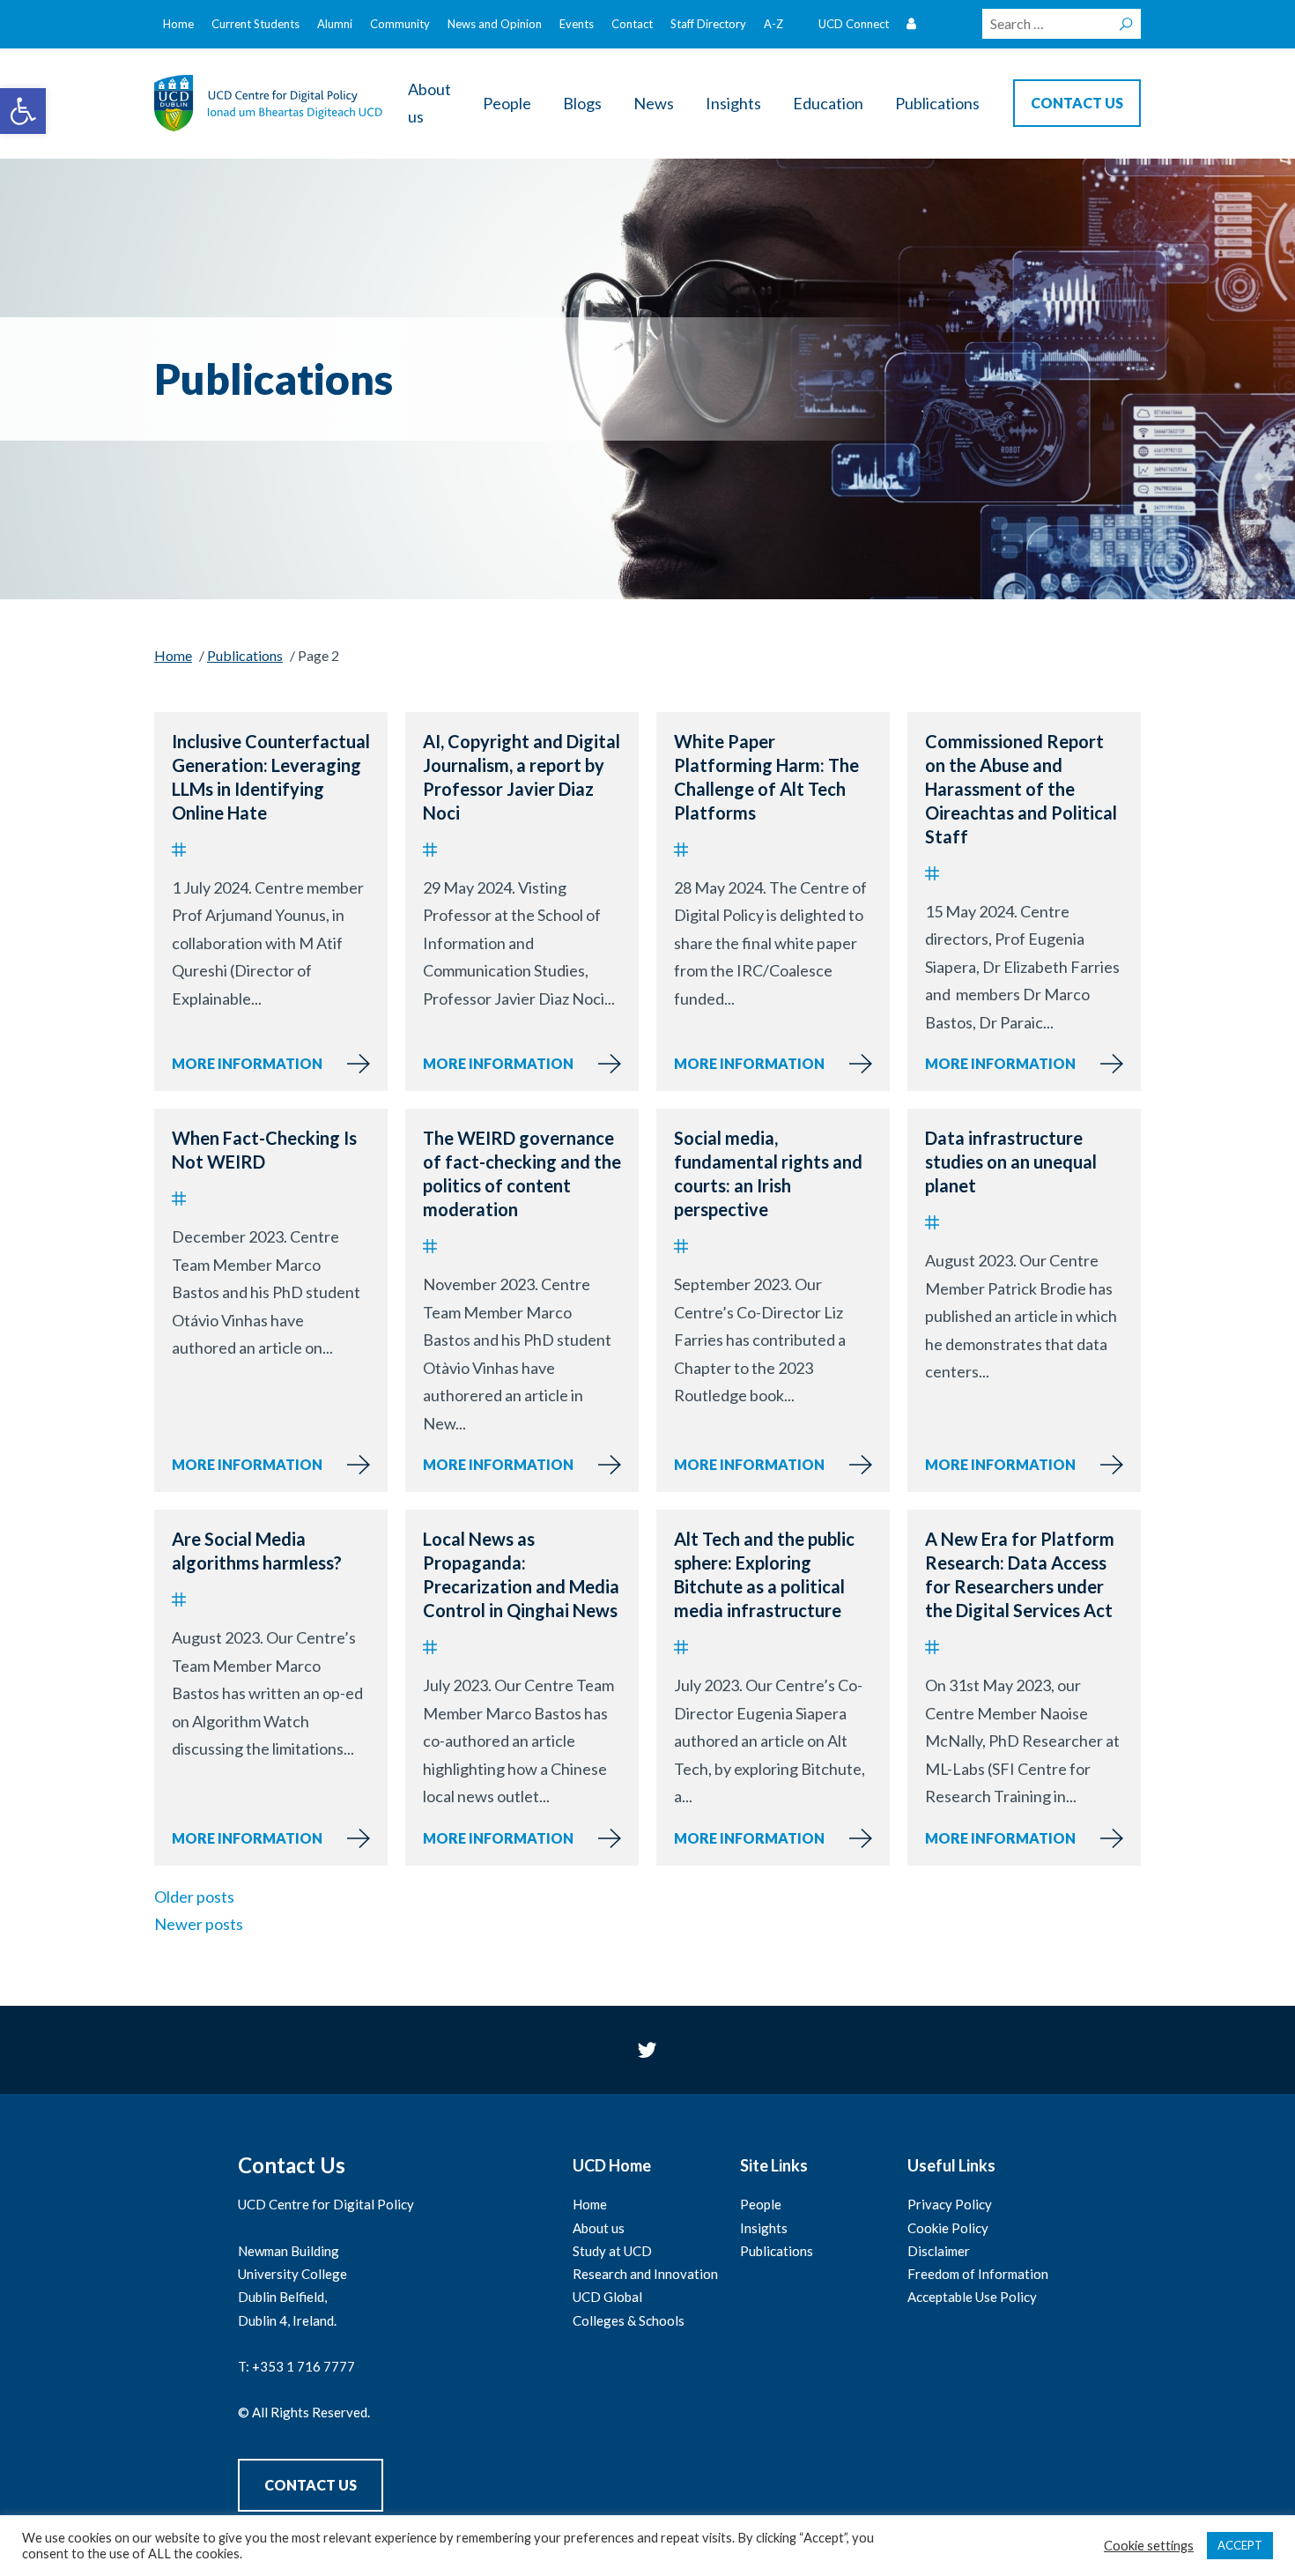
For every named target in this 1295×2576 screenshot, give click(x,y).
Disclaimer (939, 2251)
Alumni (335, 24)
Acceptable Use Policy (972, 2297)
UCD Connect (854, 24)
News (654, 103)
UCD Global (607, 2297)
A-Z (773, 24)
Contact (632, 24)
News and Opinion (495, 24)
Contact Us (311, 2485)
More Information (247, 1063)
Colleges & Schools (629, 2320)
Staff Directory (708, 24)
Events (577, 24)
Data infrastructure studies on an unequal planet (1011, 1162)
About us (429, 103)
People (507, 103)
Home (178, 24)
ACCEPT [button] (1240, 2545)
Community (400, 24)
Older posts (194, 1897)
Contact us (1077, 103)
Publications (937, 103)
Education (828, 103)
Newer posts (199, 1924)
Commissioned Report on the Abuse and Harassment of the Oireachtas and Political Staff (1021, 789)
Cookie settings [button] (1149, 2546)
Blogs (582, 103)
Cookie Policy (948, 2228)
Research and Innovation (645, 2274)
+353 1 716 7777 (303, 2366)
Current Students (255, 24)
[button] (23, 111)
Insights (733, 103)
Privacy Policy (950, 2204)
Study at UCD (612, 2251)
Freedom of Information (978, 2274)
